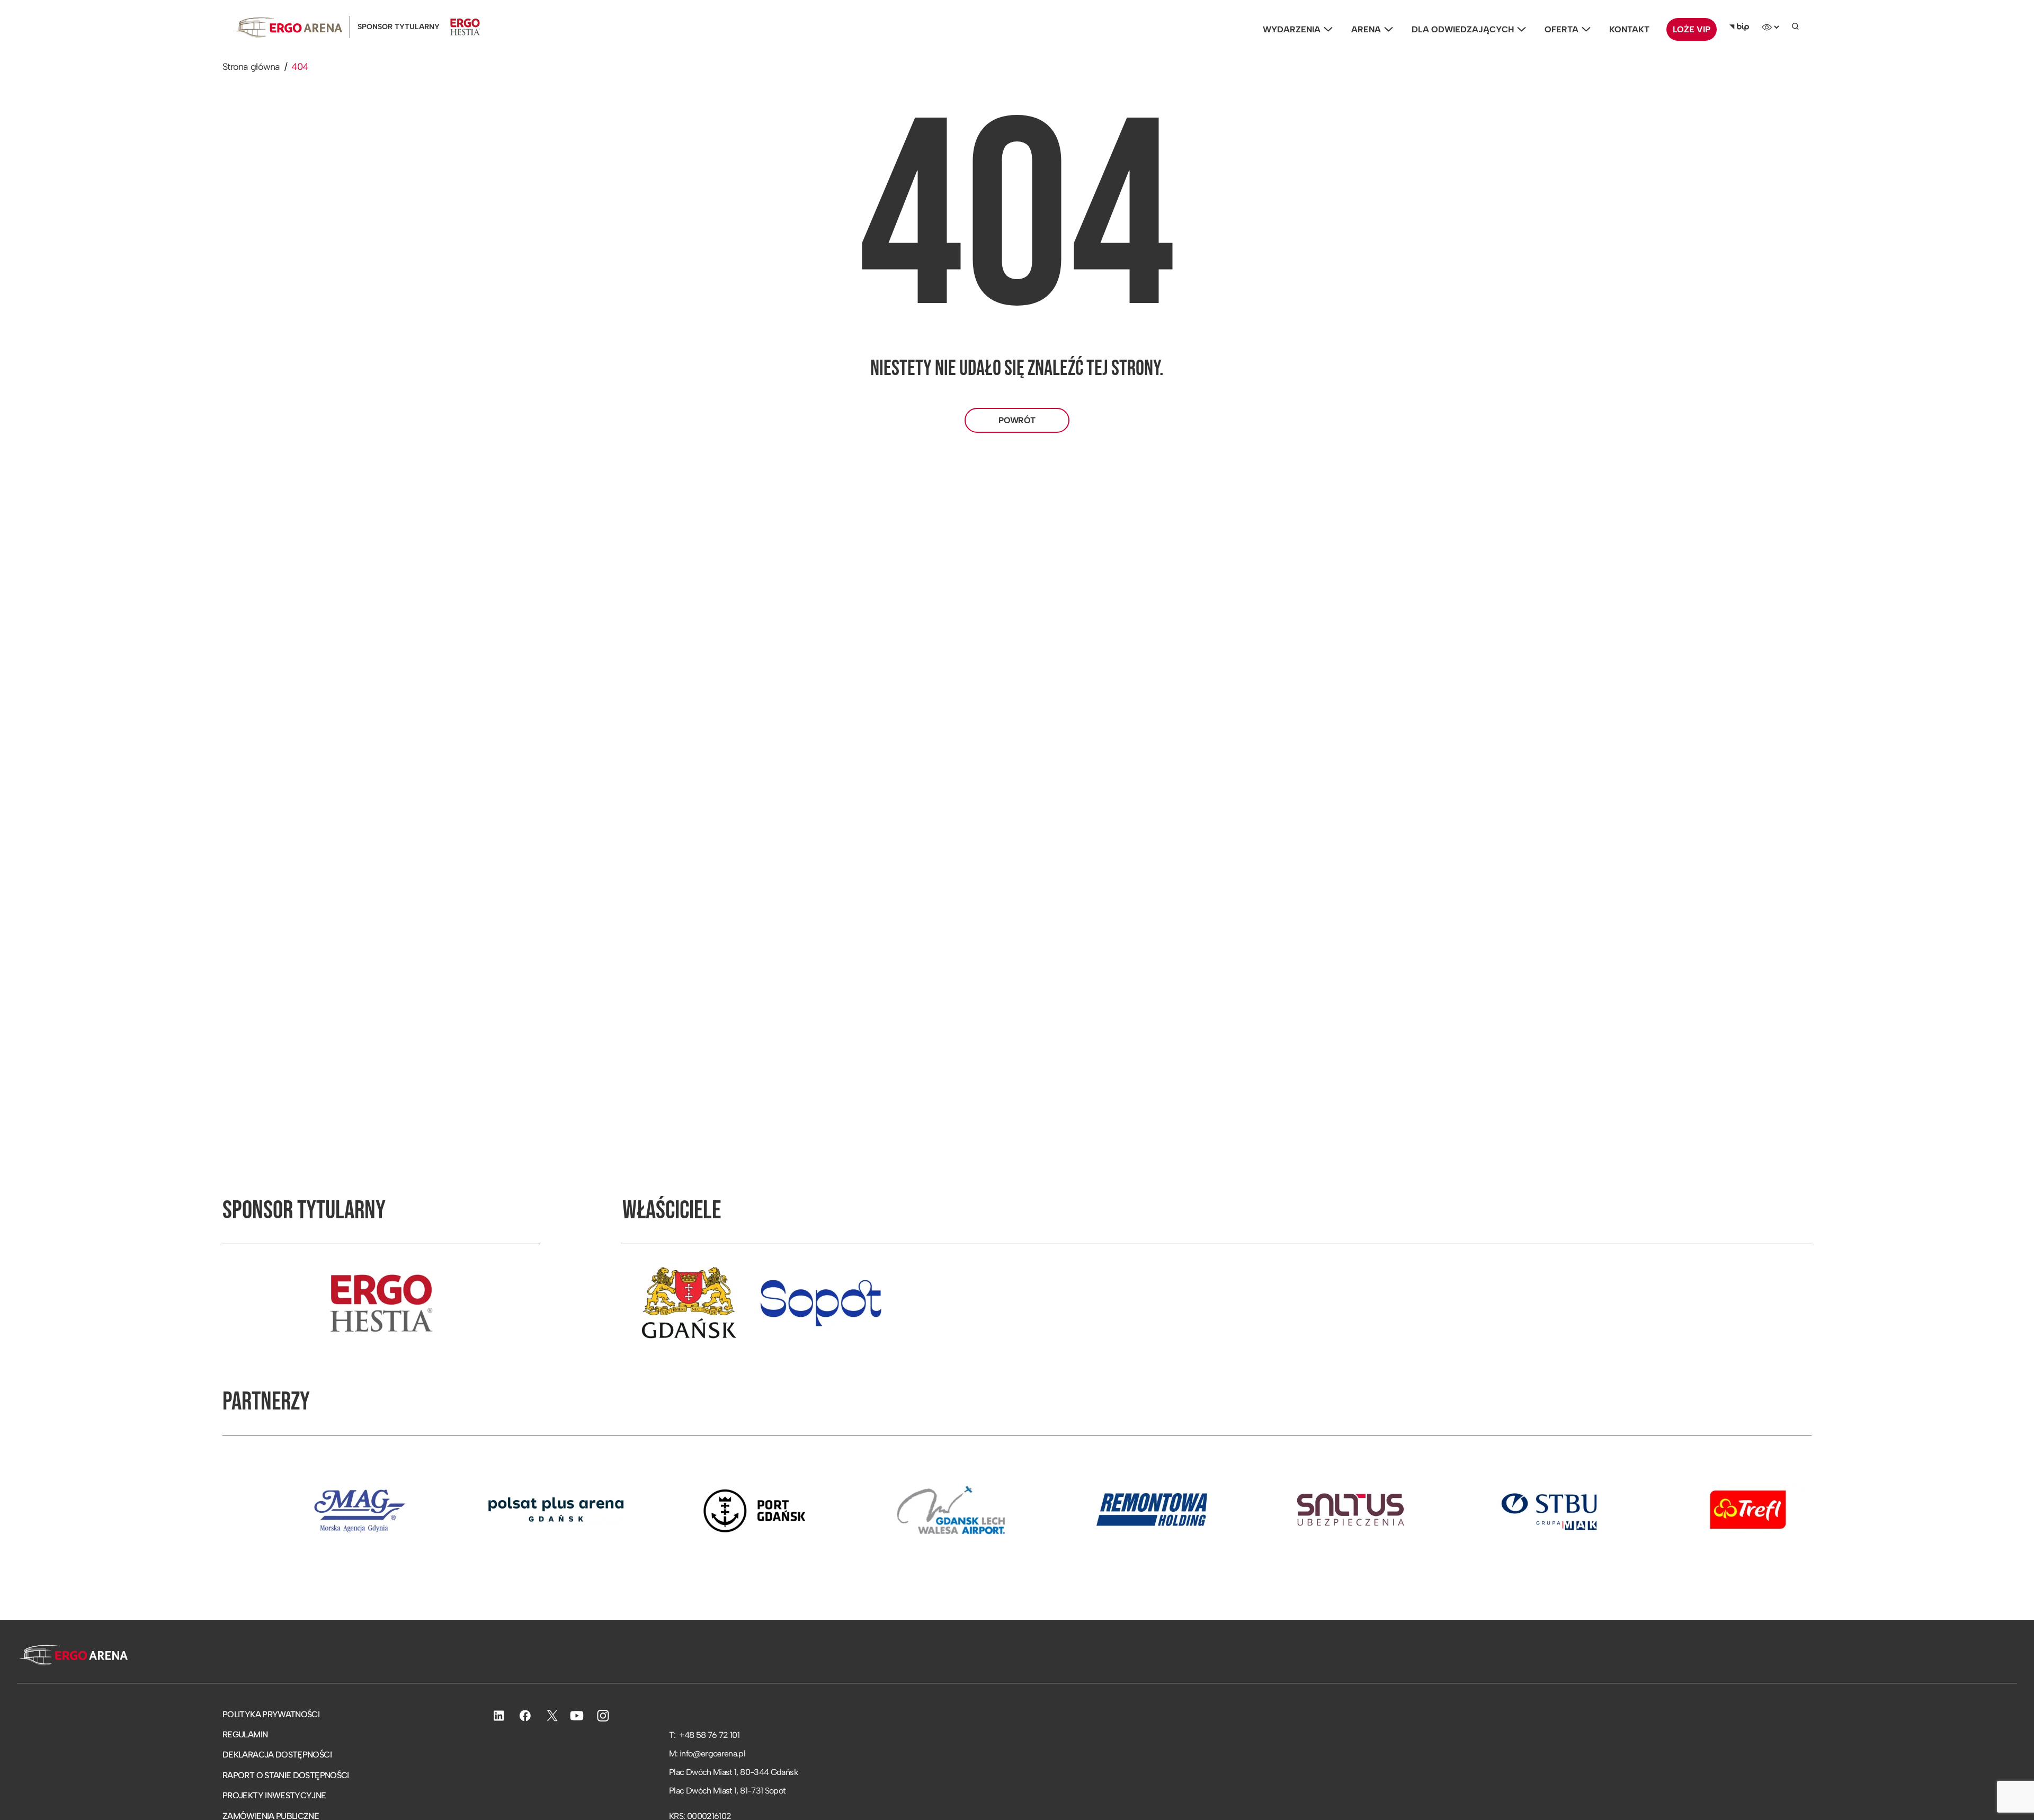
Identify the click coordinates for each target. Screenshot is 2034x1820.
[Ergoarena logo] (288, 27)
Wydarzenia (1292, 29)
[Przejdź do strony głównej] (72, 1656)
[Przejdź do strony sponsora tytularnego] (381, 1303)
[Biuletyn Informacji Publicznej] (1739, 27)
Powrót (1017, 420)
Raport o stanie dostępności (286, 1775)
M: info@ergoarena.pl (707, 1754)
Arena (1366, 29)
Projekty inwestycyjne (274, 1795)
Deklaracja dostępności (277, 1755)
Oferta (1562, 29)
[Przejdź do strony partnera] (257, 1510)
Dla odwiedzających (1463, 29)
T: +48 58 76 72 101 (704, 1735)
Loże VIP (1692, 29)
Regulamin (245, 1734)
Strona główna (251, 67)
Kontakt (1629, 29)
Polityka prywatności (271, 1714)
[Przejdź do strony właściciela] (689, 1303)
